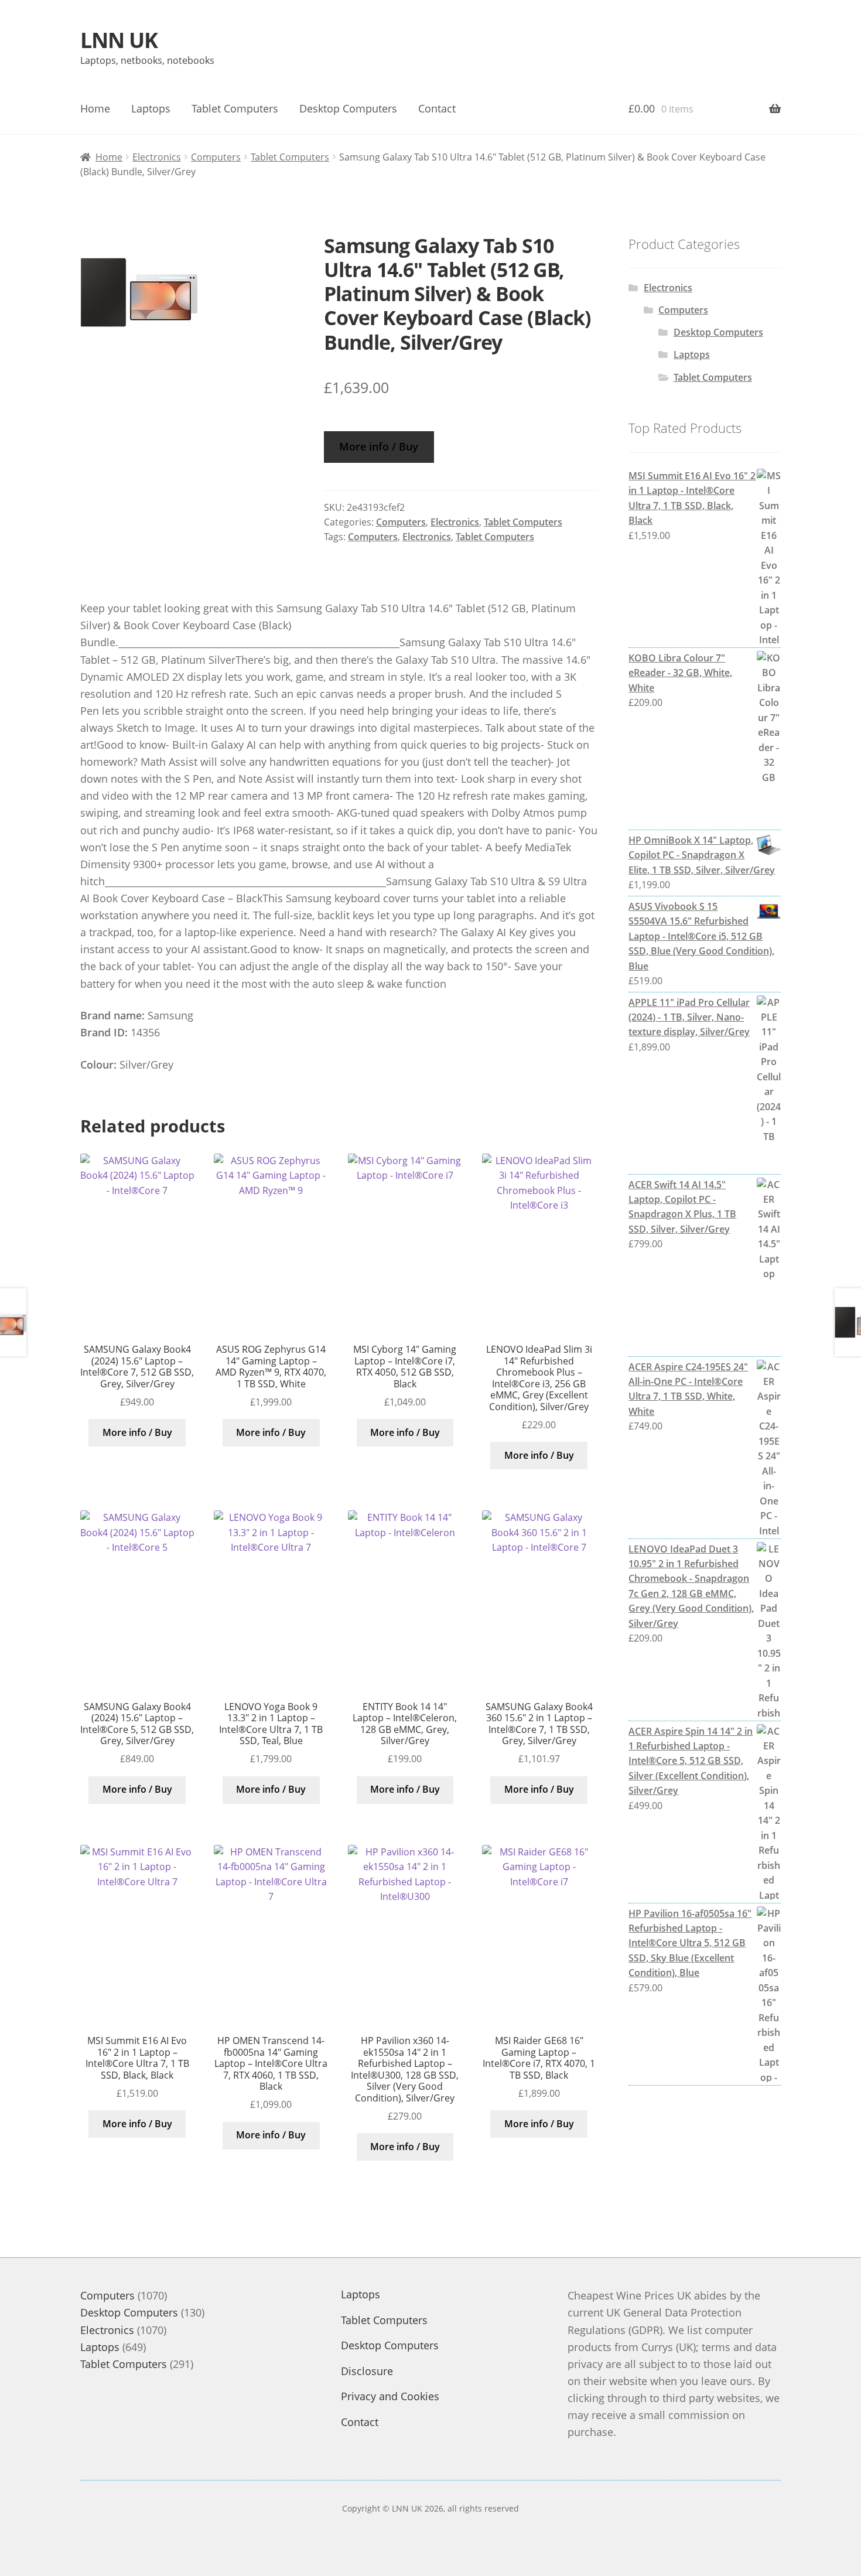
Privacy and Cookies (390, 2396)
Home (95, 108)
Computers (216, 157)
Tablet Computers (235, 108)
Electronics (157, 157)
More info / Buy (379, 446)
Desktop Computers (348, 108)
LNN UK (119, 40)
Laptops (151, 108)
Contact (437, 108)
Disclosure (367, 2371)
